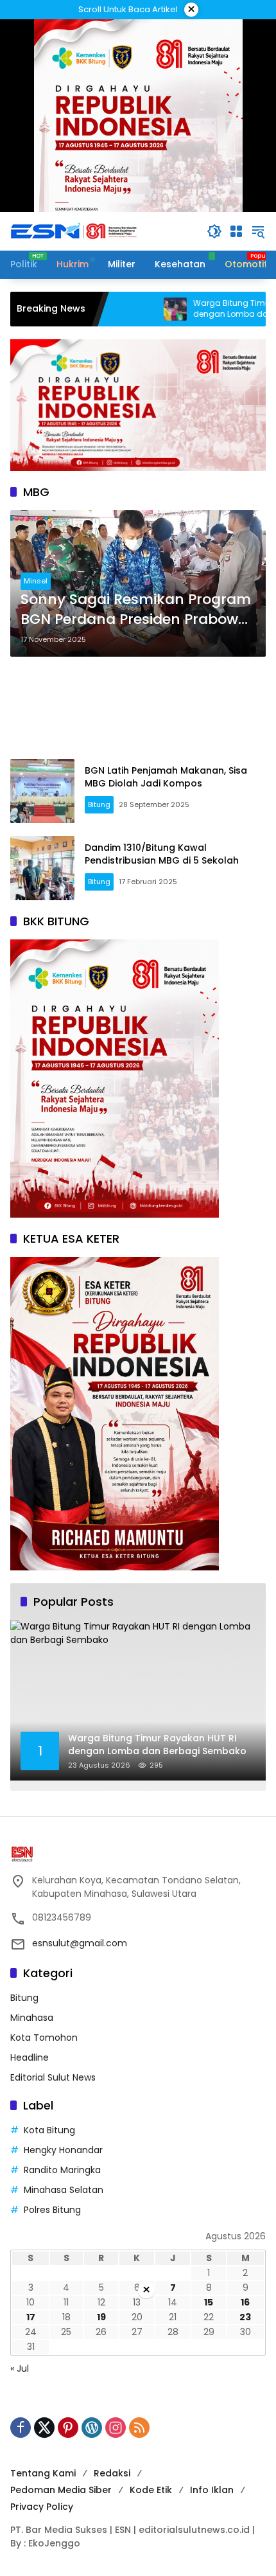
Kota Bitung (49, 2130)
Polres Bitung (52, 2210)
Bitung (99, 804)
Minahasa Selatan (64, 2190)
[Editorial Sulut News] (74, 231)
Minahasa (32, 2018)
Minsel (36, 581)
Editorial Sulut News (53, 2077)
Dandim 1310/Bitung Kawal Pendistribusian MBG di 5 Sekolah (162, 854)
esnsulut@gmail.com (80, 1943)
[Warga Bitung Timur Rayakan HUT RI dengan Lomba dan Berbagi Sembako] (117, 309)
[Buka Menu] (236, 231)
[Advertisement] (138, 708)
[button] (214, 231)
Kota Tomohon (44, 2038)
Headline (30, 2057)
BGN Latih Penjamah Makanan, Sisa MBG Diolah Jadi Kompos (166, 777)
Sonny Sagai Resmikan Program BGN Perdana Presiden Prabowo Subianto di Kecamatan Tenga (136, 610)
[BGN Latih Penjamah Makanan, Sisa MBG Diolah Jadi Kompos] (42, 791)
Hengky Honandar (63, 2150)
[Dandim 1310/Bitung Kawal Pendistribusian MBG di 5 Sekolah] (42, 868)
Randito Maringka (62, 2170)
